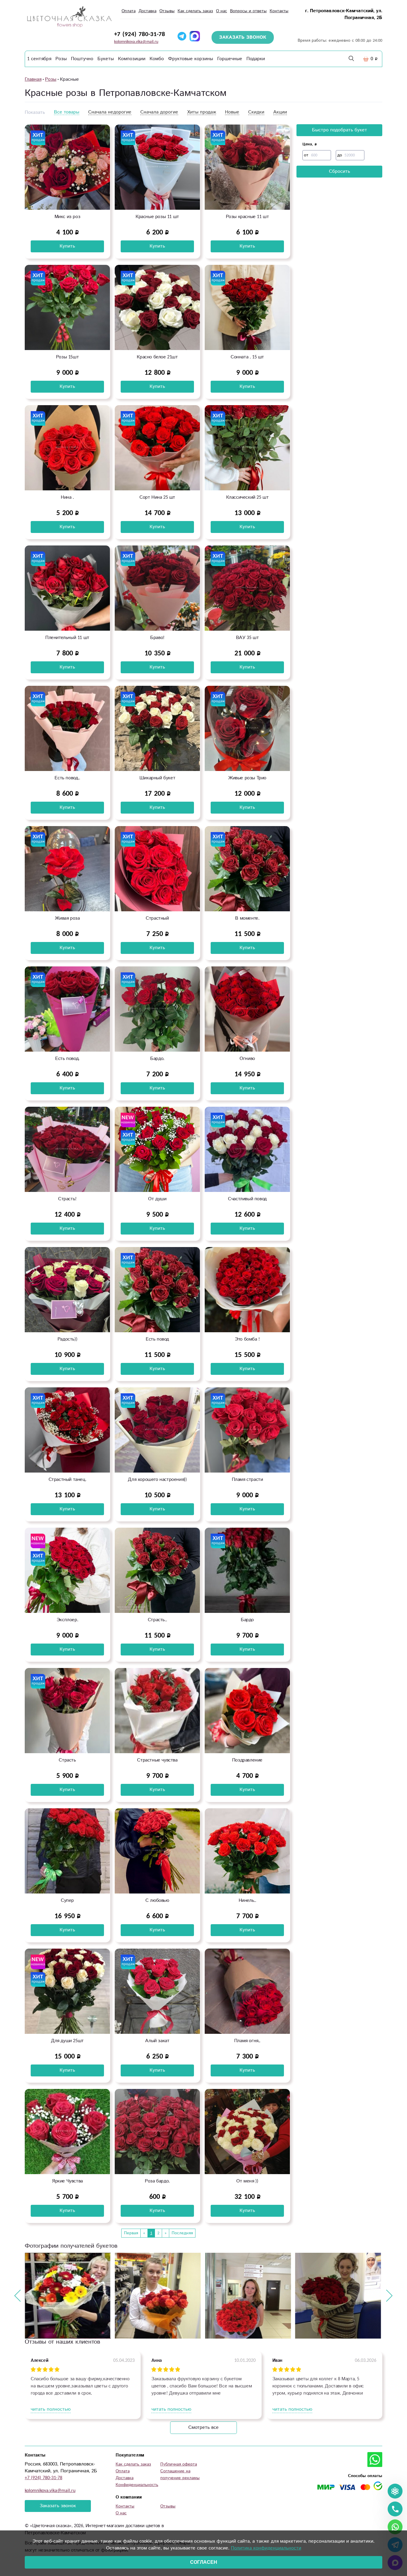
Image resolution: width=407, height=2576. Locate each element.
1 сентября (39, 59)
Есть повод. (67, 1059)
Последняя (182, 2233)
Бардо (247, 1620)
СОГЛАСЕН (204, 2562)
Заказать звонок (58, 2506)
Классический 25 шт (247, 497)
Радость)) (67, 1339)
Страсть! (67, 1199)
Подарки (256, 59)
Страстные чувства (157, 1760)
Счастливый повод (247, 1199)
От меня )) (247, 2181)
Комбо (157, 59)
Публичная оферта (179, 2464)
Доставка (147, 11)
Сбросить (340, 171)
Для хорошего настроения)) (157, 1480)
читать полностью (51, 2409)
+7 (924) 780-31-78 (140, 34)
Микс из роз (67, 217)
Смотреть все (203, 2427)
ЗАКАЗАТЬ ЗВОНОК (243, 37)
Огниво (247, 1059)
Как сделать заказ (195, 11)
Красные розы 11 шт (157, 217)
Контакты (279, 11)
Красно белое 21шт (157, 357)
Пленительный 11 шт (67, 638)
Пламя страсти (247, 1480)
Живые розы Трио (247, 778)
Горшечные (230, 59)
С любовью (157, 1900)
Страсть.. (157, 1620)
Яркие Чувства (67, 2181)
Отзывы (167, 11)
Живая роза (67, 918)
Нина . (67, 497)
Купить (67, 246)
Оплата (129, 11)
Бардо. (157, 1059)
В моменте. (247, 918)
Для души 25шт (67, 2041)
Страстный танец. (67, 1480)
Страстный (157, 918)
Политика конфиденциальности (266, 2548)
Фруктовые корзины (191, 59)
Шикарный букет (157, 778)
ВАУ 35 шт (247, 638)
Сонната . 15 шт (247, 357)
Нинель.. (247, 1900)
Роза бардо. (157, 2181)
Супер (67, 1900)
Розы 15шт (67, 357)
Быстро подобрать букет (340, 130)
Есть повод (157, 1339)
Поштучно (82, 59)
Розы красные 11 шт (247, 217)
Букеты (106, 59)
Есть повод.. (67, 778)
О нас (222, 11)
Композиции (132, 59)
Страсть (67, 1760)
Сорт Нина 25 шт (157, 497)
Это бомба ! (247, 1339)
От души (157, 1199)
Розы (61, 59)
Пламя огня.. (247, 2041)
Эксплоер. (67, 1620)
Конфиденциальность (137, 2485)
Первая (131, 2233)
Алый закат (157, 2041)
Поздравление (247, 1760)
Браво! (157, 638)
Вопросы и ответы (248, 11)
